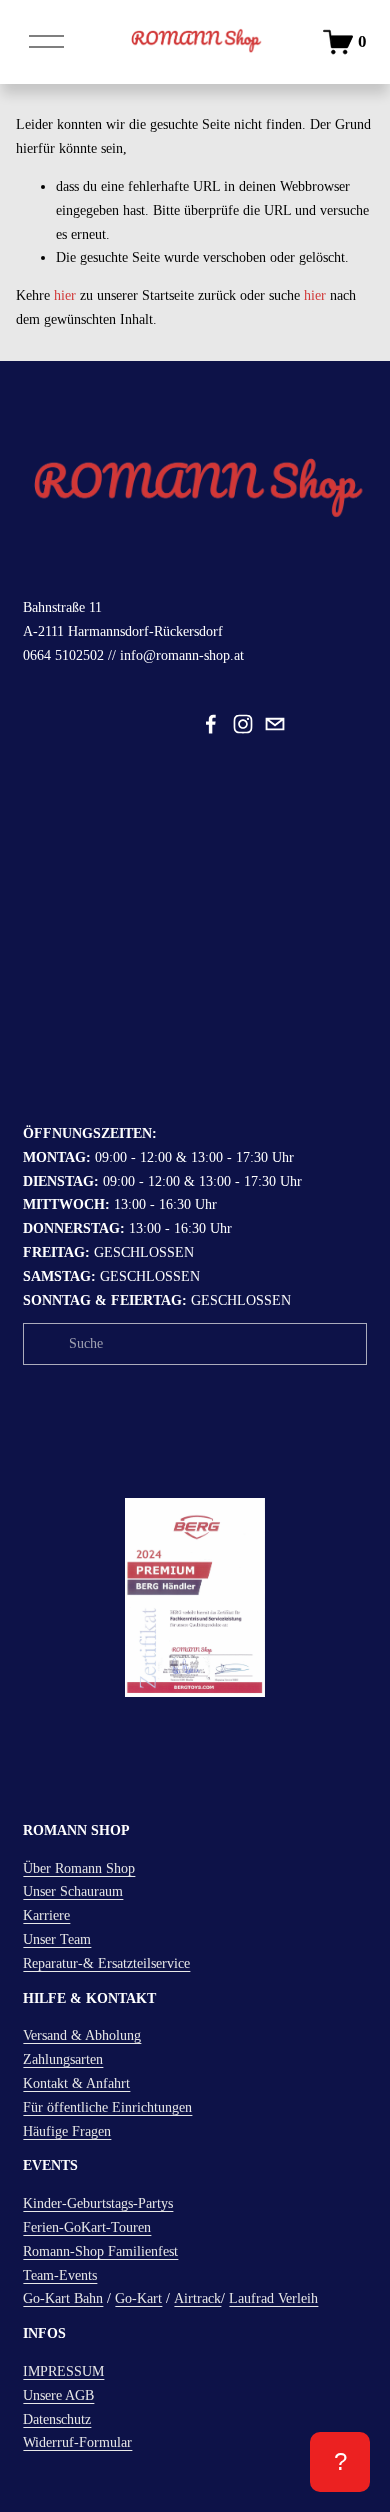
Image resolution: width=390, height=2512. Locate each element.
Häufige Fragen (67, 2131)
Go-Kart (138, 2298)
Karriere (46, 1915)
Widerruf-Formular (77, 2442)
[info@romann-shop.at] (275, 724)
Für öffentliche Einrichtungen (107, 2107)
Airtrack (197, 2298)
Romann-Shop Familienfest (100, 2251)
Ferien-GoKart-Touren (87, 2227)
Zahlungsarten (63, 2059)
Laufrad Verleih (273, 2298)
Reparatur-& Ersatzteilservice (106, 1963)
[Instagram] (243, 724)
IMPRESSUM (63, 2371)
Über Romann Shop (79, 1868)
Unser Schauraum (73, 1891)
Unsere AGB (58, 2395)
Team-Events (60, 2275)
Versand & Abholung (82, 2035)
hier (65, 295)
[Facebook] (211, 724)
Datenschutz (57, 2419)
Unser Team (57, 1939)
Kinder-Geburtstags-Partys (98, 2203)
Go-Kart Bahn (63, 2298)
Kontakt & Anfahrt (76, 2083)
